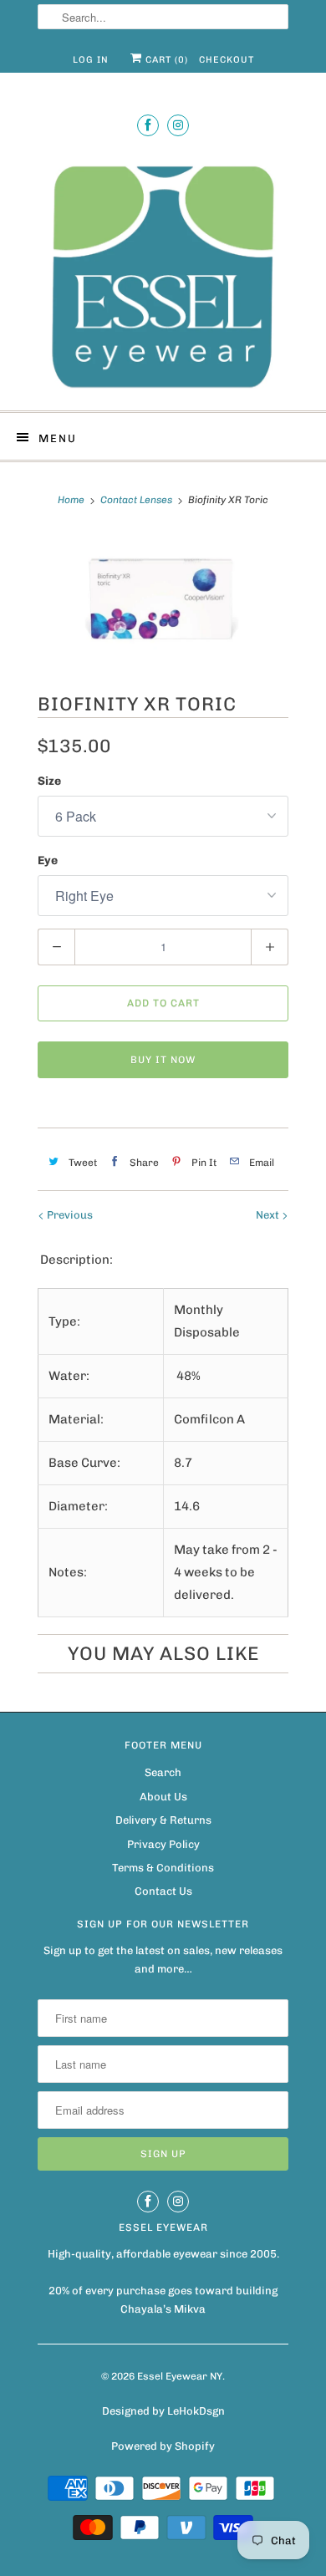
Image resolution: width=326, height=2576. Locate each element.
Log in (91, 60)
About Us (163, 1797)
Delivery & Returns (163, 1820)
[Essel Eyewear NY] (163, 275)
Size (49, 781)
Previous (69, 1215)
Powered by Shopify (163, 2446)
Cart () (165, 60)
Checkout (227, 60)
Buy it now (163, 1060)
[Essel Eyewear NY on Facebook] (148, 125)
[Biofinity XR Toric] (163, 599)
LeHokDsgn (196, 2411)
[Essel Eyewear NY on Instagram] (178, 125)
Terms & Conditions (163, 1868)
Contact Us (163, 1891)
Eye (48, 860)
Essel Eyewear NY (180, 2376)
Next (269, 1215)
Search (163, 1772)
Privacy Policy (163, 1844)
